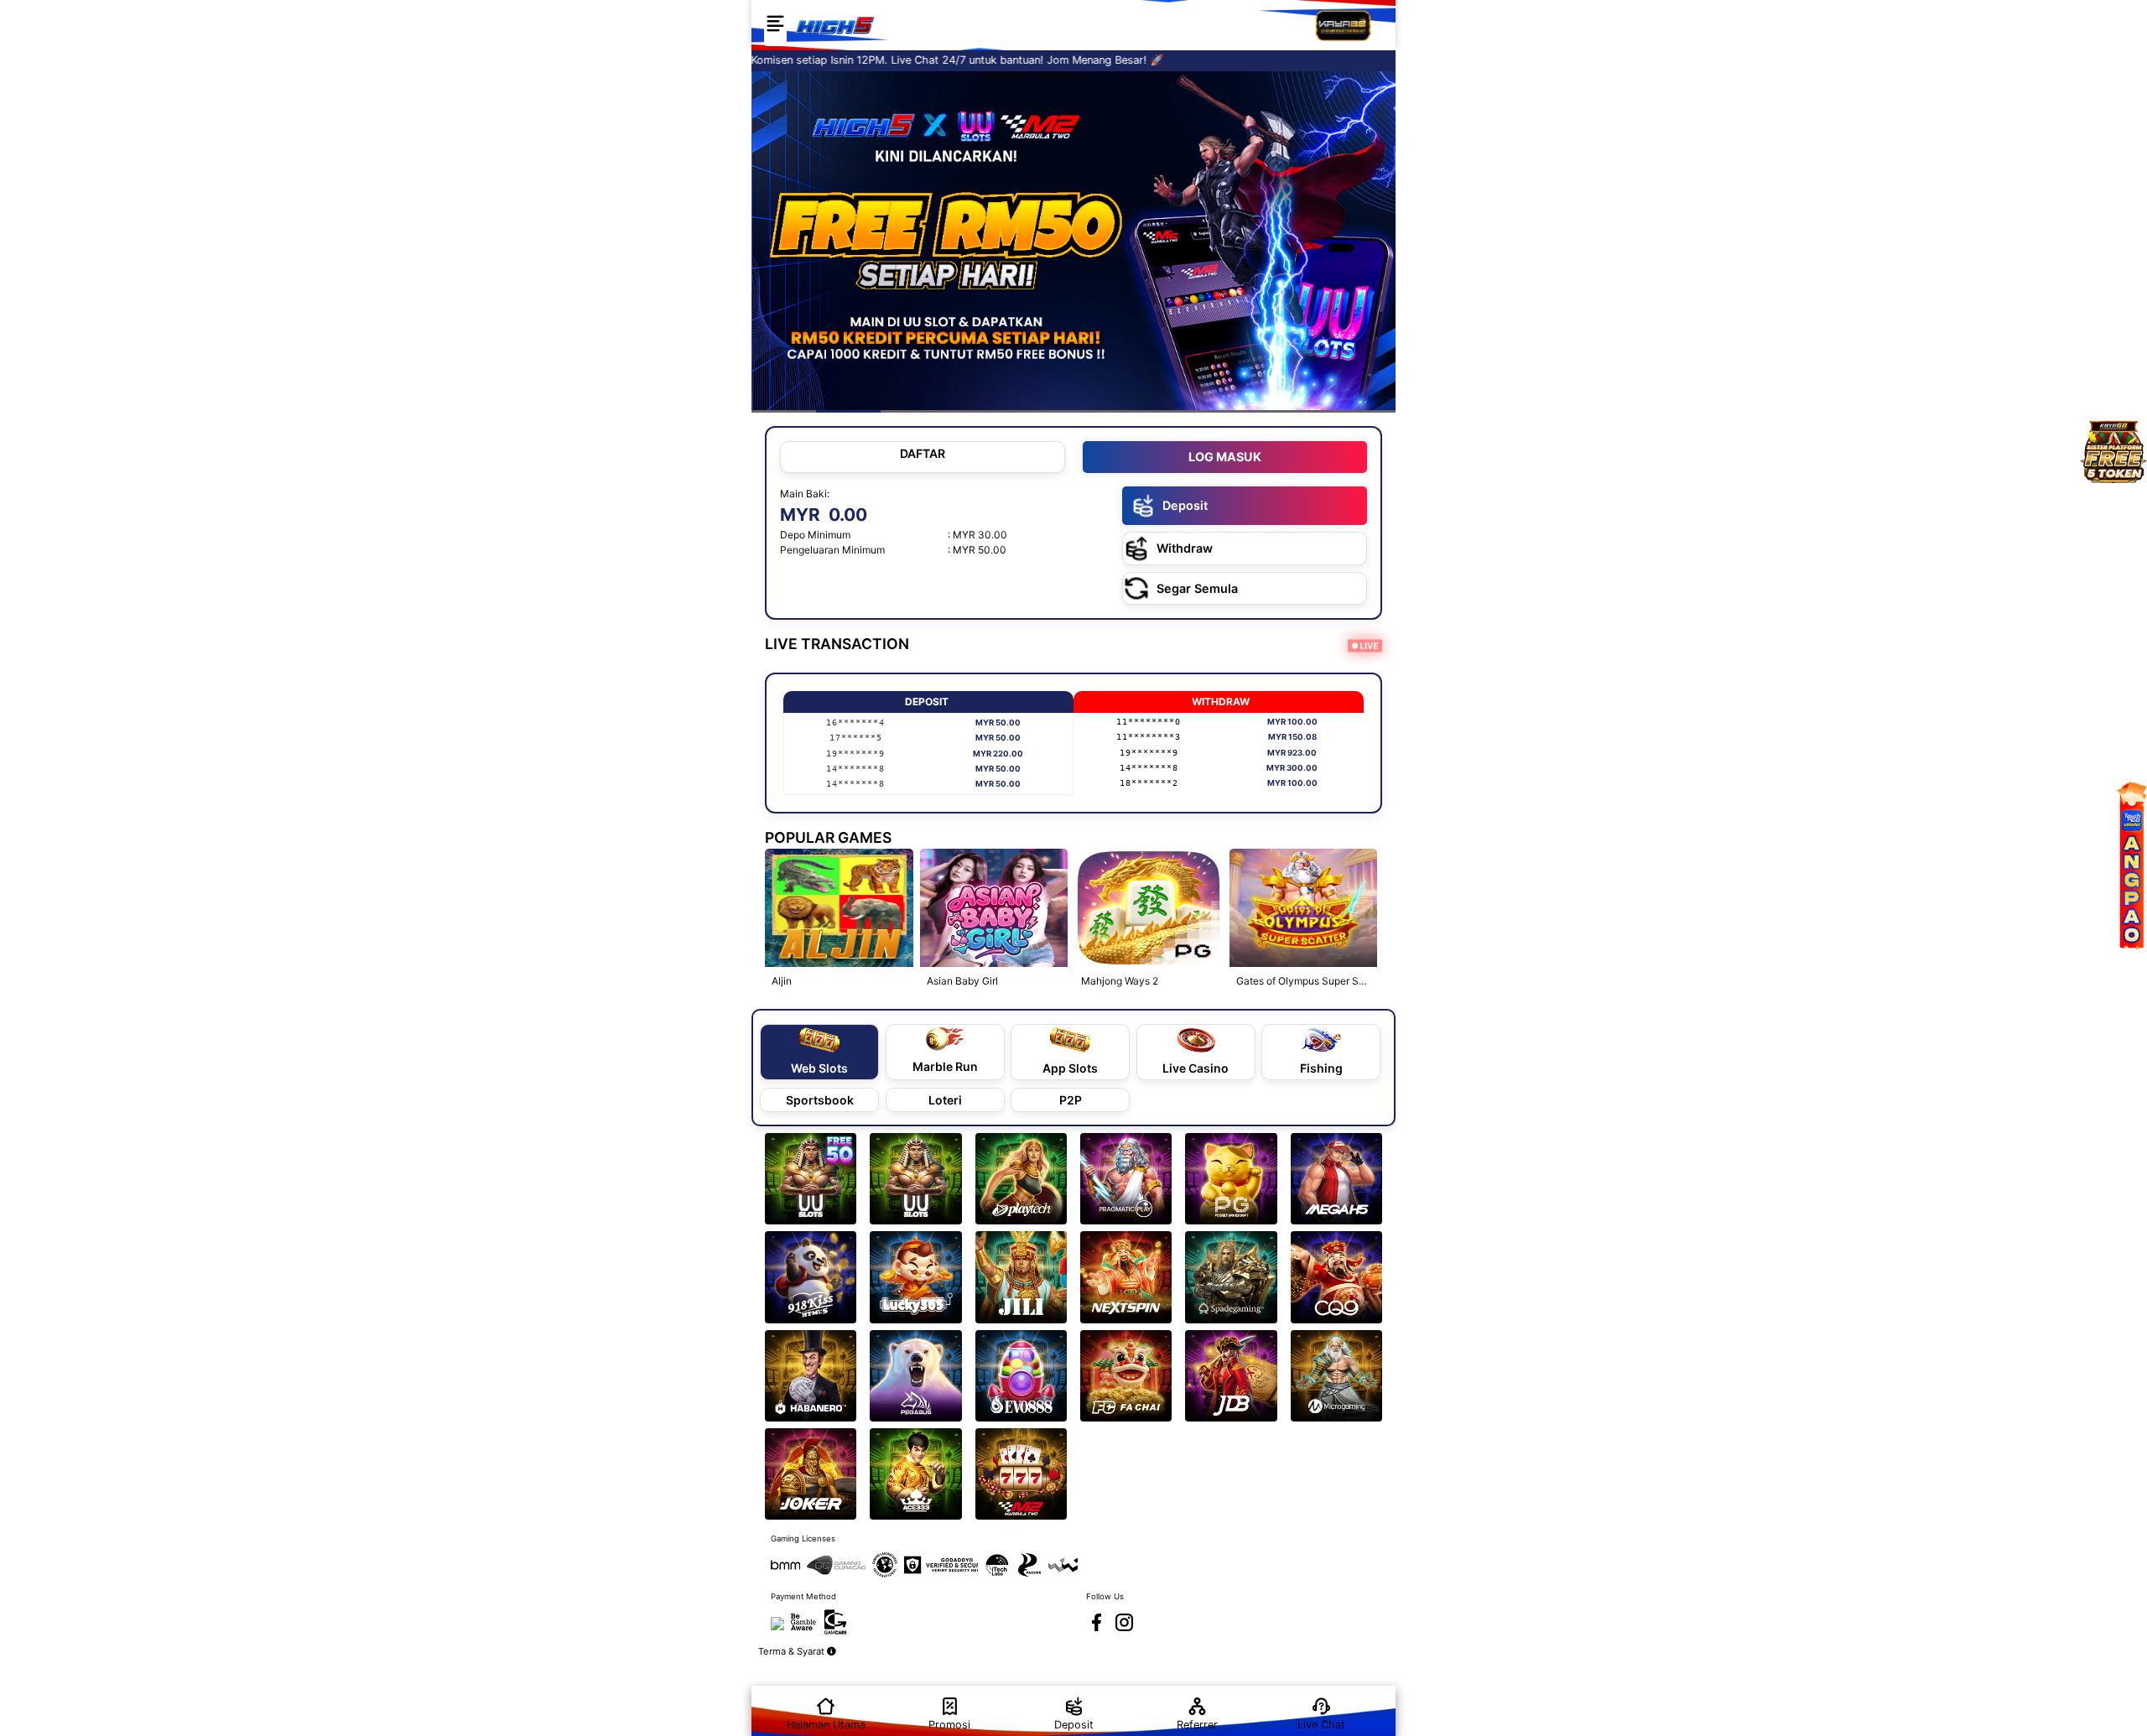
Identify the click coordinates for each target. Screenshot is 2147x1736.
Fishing (1321, 1068)
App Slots (1070, 1068)
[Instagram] (1124, 1622)
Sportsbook (820, 1100)
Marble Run (945, 1066)
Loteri (945, 1100)
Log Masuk (1225, 457)
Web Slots (819, 1068)
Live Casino (1196, 1068)
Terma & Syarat (793, 1651)
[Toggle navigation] (775, 25)
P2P (1071, 1100)
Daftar (923, 453)
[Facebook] (1097, 1622)
